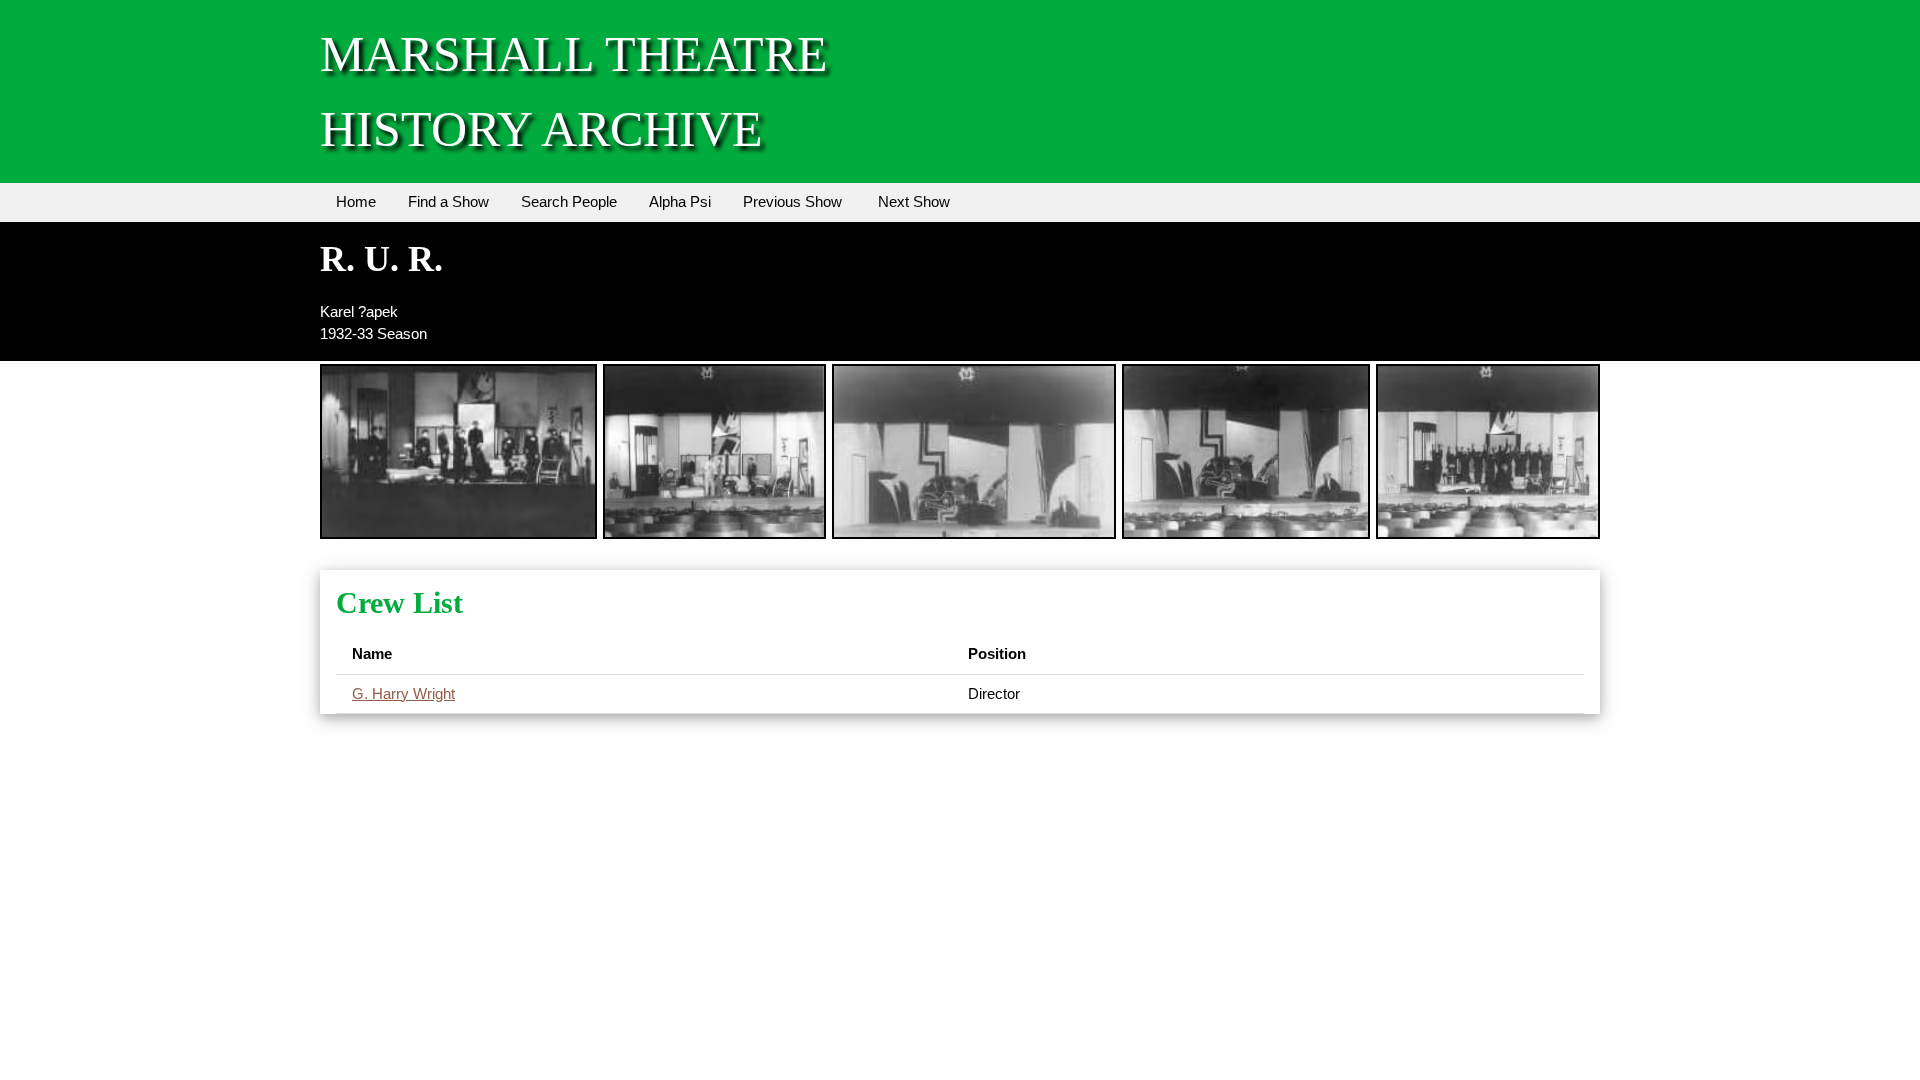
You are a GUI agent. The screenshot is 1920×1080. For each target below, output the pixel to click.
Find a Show (448, 201)
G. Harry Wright (403, 693)
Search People (569, 201)
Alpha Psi (680, 201)
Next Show (914, 201)
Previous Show (792, 201)
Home (356, 201)
